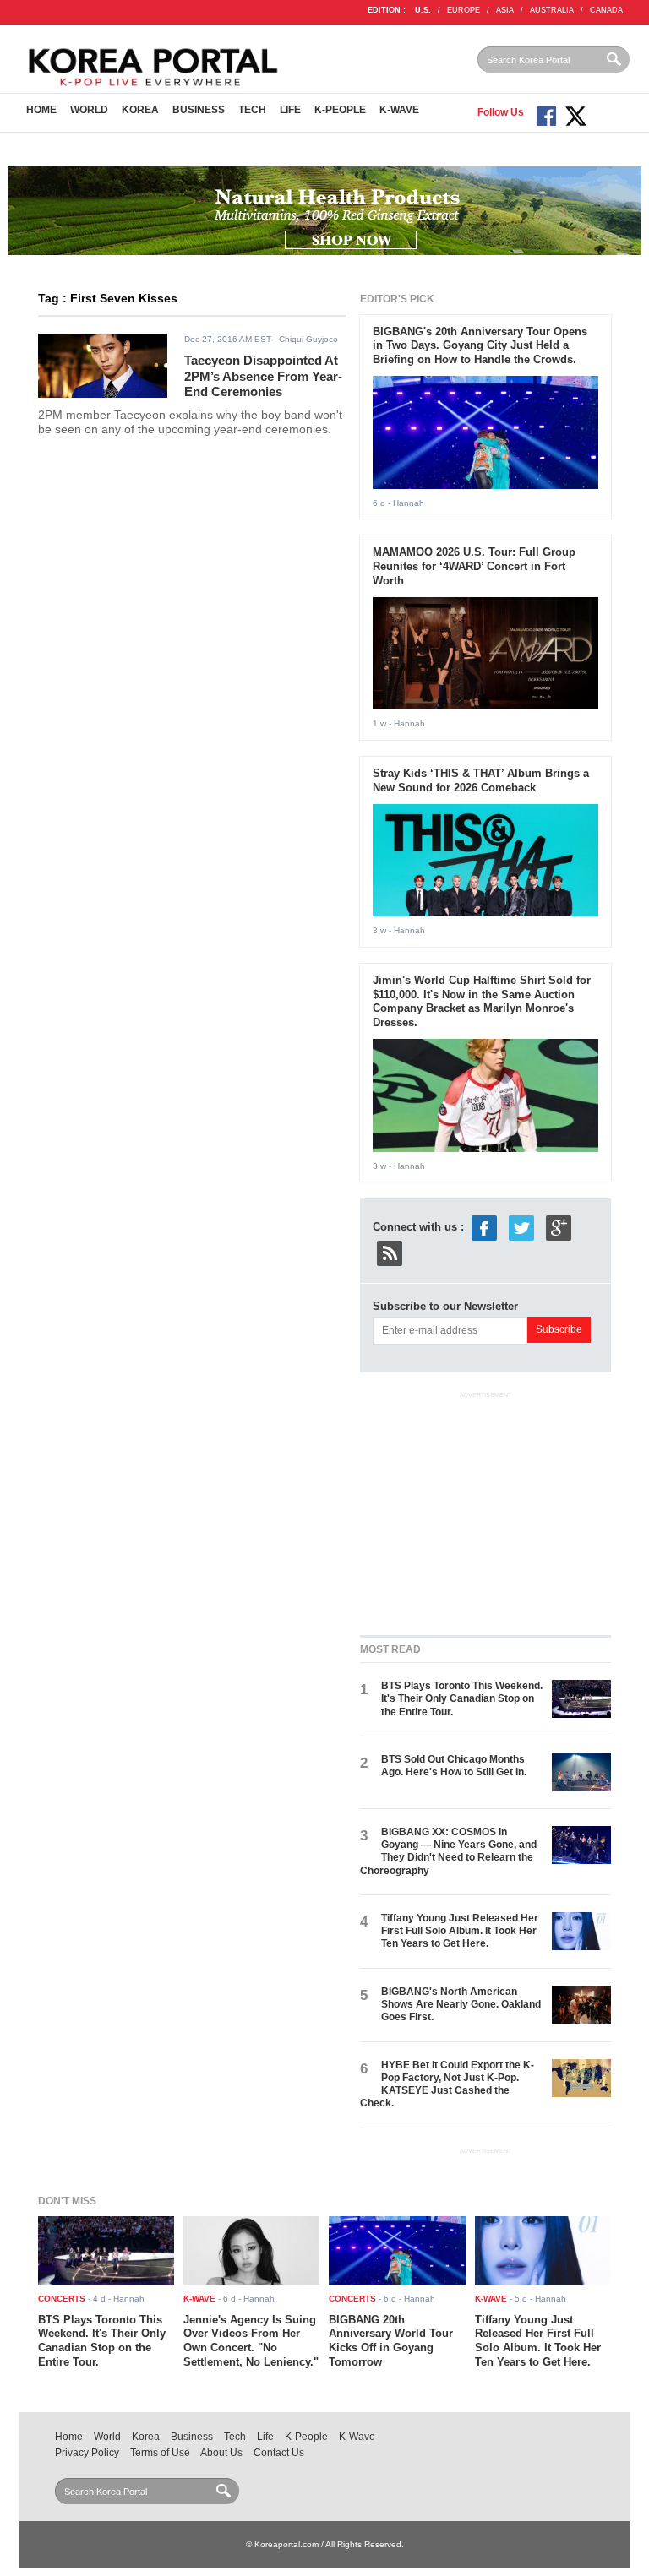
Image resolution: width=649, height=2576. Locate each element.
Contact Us (279, 2453)
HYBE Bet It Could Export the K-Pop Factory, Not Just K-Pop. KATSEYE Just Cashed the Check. (447, 2084)
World (89, 110)
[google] (559, 1228)
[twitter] (521, 1228)
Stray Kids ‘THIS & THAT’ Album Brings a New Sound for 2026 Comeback (481, 780)
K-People (340, 110)
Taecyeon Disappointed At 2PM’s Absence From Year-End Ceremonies (263, 376)
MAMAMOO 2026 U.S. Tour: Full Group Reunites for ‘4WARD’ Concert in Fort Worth (474, 566)
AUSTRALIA (552, 10)
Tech (252, 110)
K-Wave (399, 110)
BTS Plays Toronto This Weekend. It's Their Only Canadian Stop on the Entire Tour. (462, 1699)
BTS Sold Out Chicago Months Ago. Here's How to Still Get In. (454, 1766)
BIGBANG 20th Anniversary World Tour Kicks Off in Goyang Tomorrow (391, 2341)
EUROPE (464, 10)
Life (290, 110)
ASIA (505, 10)
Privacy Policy (87, 2453)
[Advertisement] (487, 1510)
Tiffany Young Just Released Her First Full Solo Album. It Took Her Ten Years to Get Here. (460, 1931)
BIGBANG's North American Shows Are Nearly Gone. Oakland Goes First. (461, 2005)
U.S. (423, 10)
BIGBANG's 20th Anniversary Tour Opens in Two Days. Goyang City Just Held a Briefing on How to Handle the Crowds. (480, 346)
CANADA (606, 10)
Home (41, 110)
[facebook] (484, 1228)
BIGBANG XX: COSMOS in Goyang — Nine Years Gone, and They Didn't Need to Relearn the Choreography (448, 1851)
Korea (140, 110)
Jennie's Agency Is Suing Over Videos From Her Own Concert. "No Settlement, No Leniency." (251, 2341)
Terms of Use (160, 2453)
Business (199, 110)
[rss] (390, 1253)
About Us (221, 2453)
